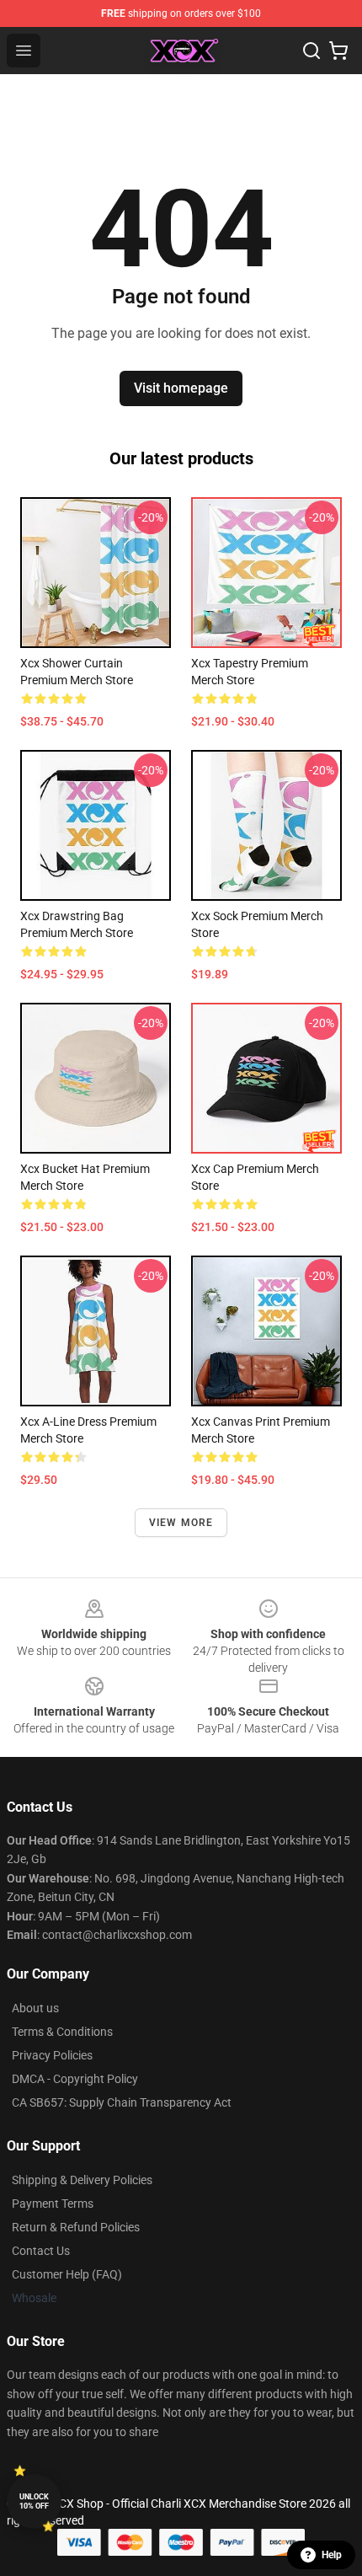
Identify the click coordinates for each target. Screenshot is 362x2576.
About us (35, 2008)
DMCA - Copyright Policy (75, 2079)
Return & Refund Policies (76, 2227)
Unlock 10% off (34, 2501)
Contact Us (41, 2251)
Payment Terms (53, 2204)
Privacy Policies (52, 2055)
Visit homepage (181, 388)
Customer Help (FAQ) (67, 2274)
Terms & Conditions (62, 2032)
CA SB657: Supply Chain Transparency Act (122, 2102)
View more (181, 1523)
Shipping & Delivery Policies (82, 2180)
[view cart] (338, 51)
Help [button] (332, 2555)
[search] (311, 51)
